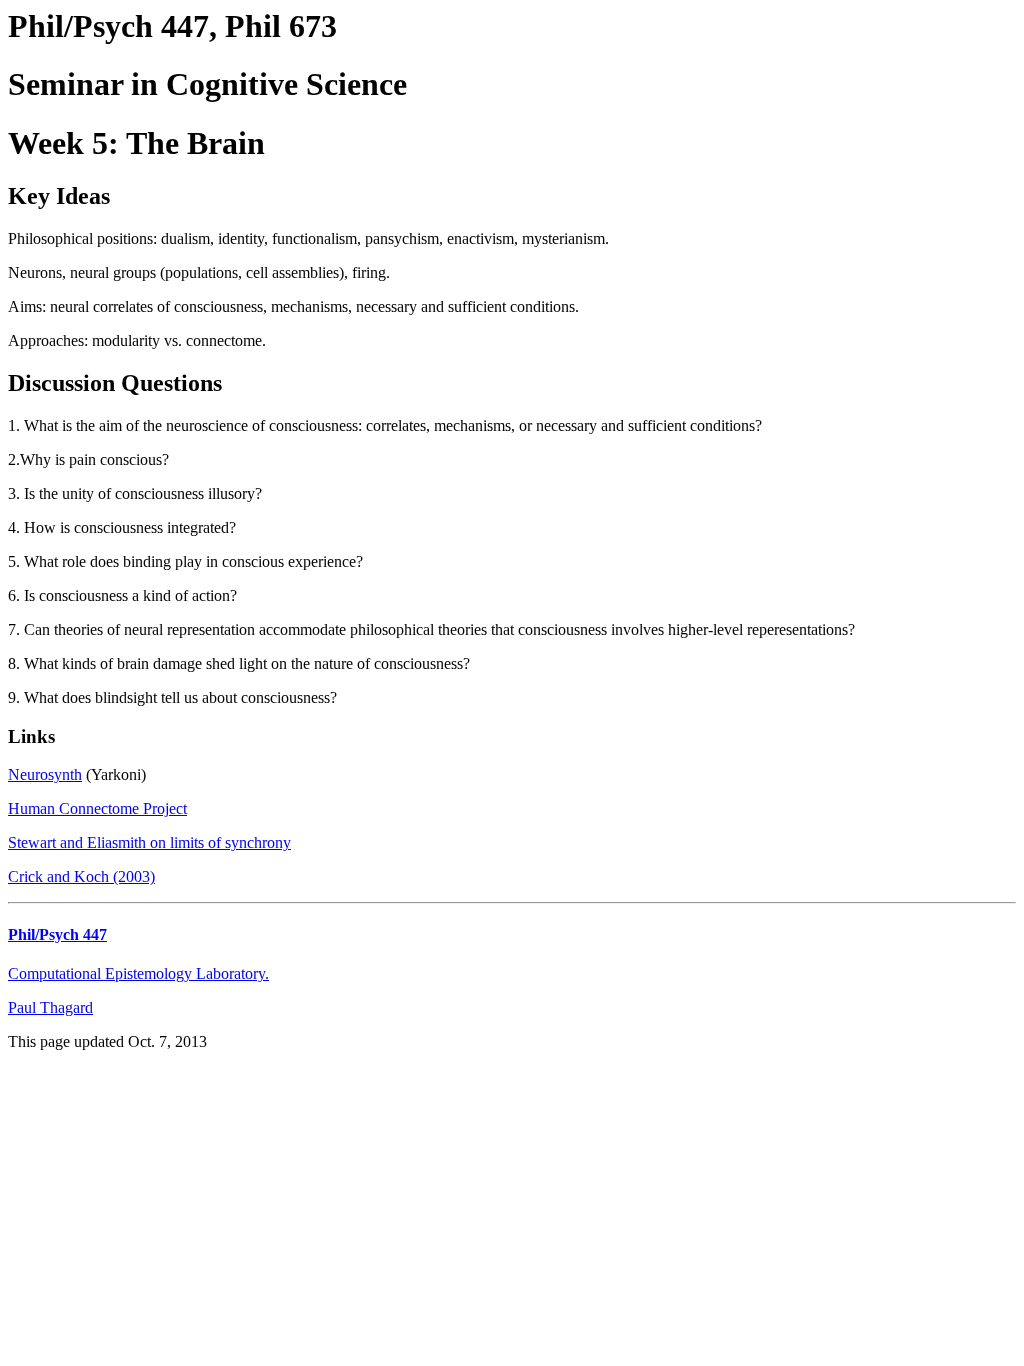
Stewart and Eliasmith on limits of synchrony (149, 842)
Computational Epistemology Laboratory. (138, 973)
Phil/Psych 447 (57, 934)
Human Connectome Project (97, 808)
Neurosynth (45, 774)
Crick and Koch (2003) (81, 876)
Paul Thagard (50, 1007)
